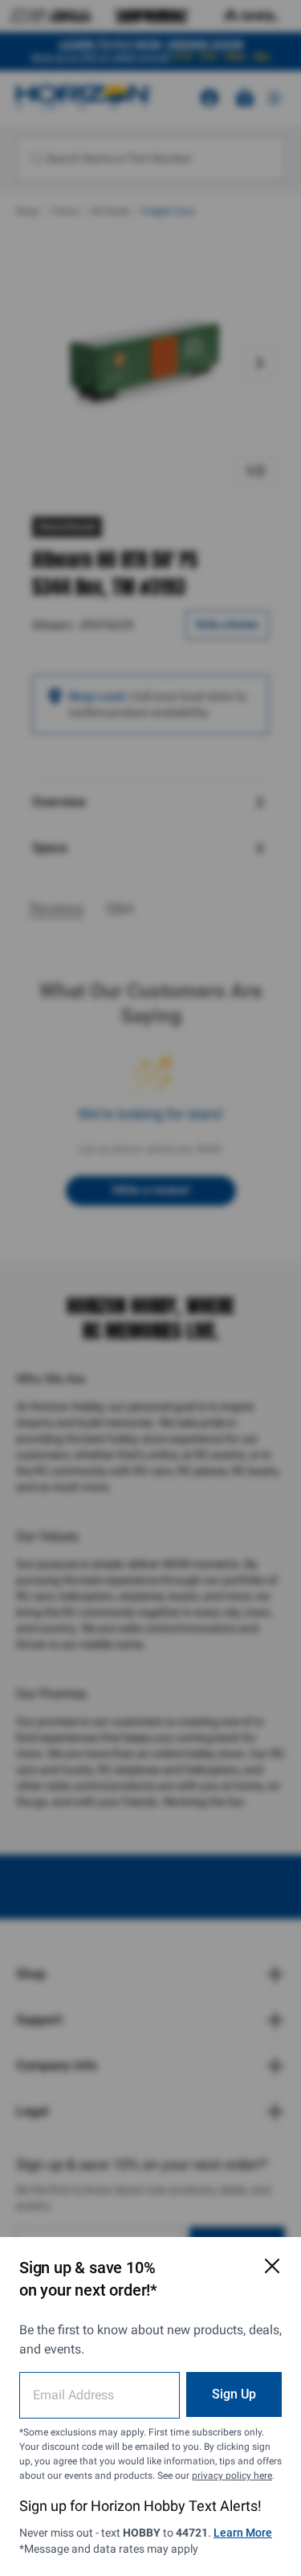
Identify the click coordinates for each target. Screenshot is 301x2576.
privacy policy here (232, 2476)
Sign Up (234, 2394)
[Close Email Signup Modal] (272, 2266)
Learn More (243, 2533)
